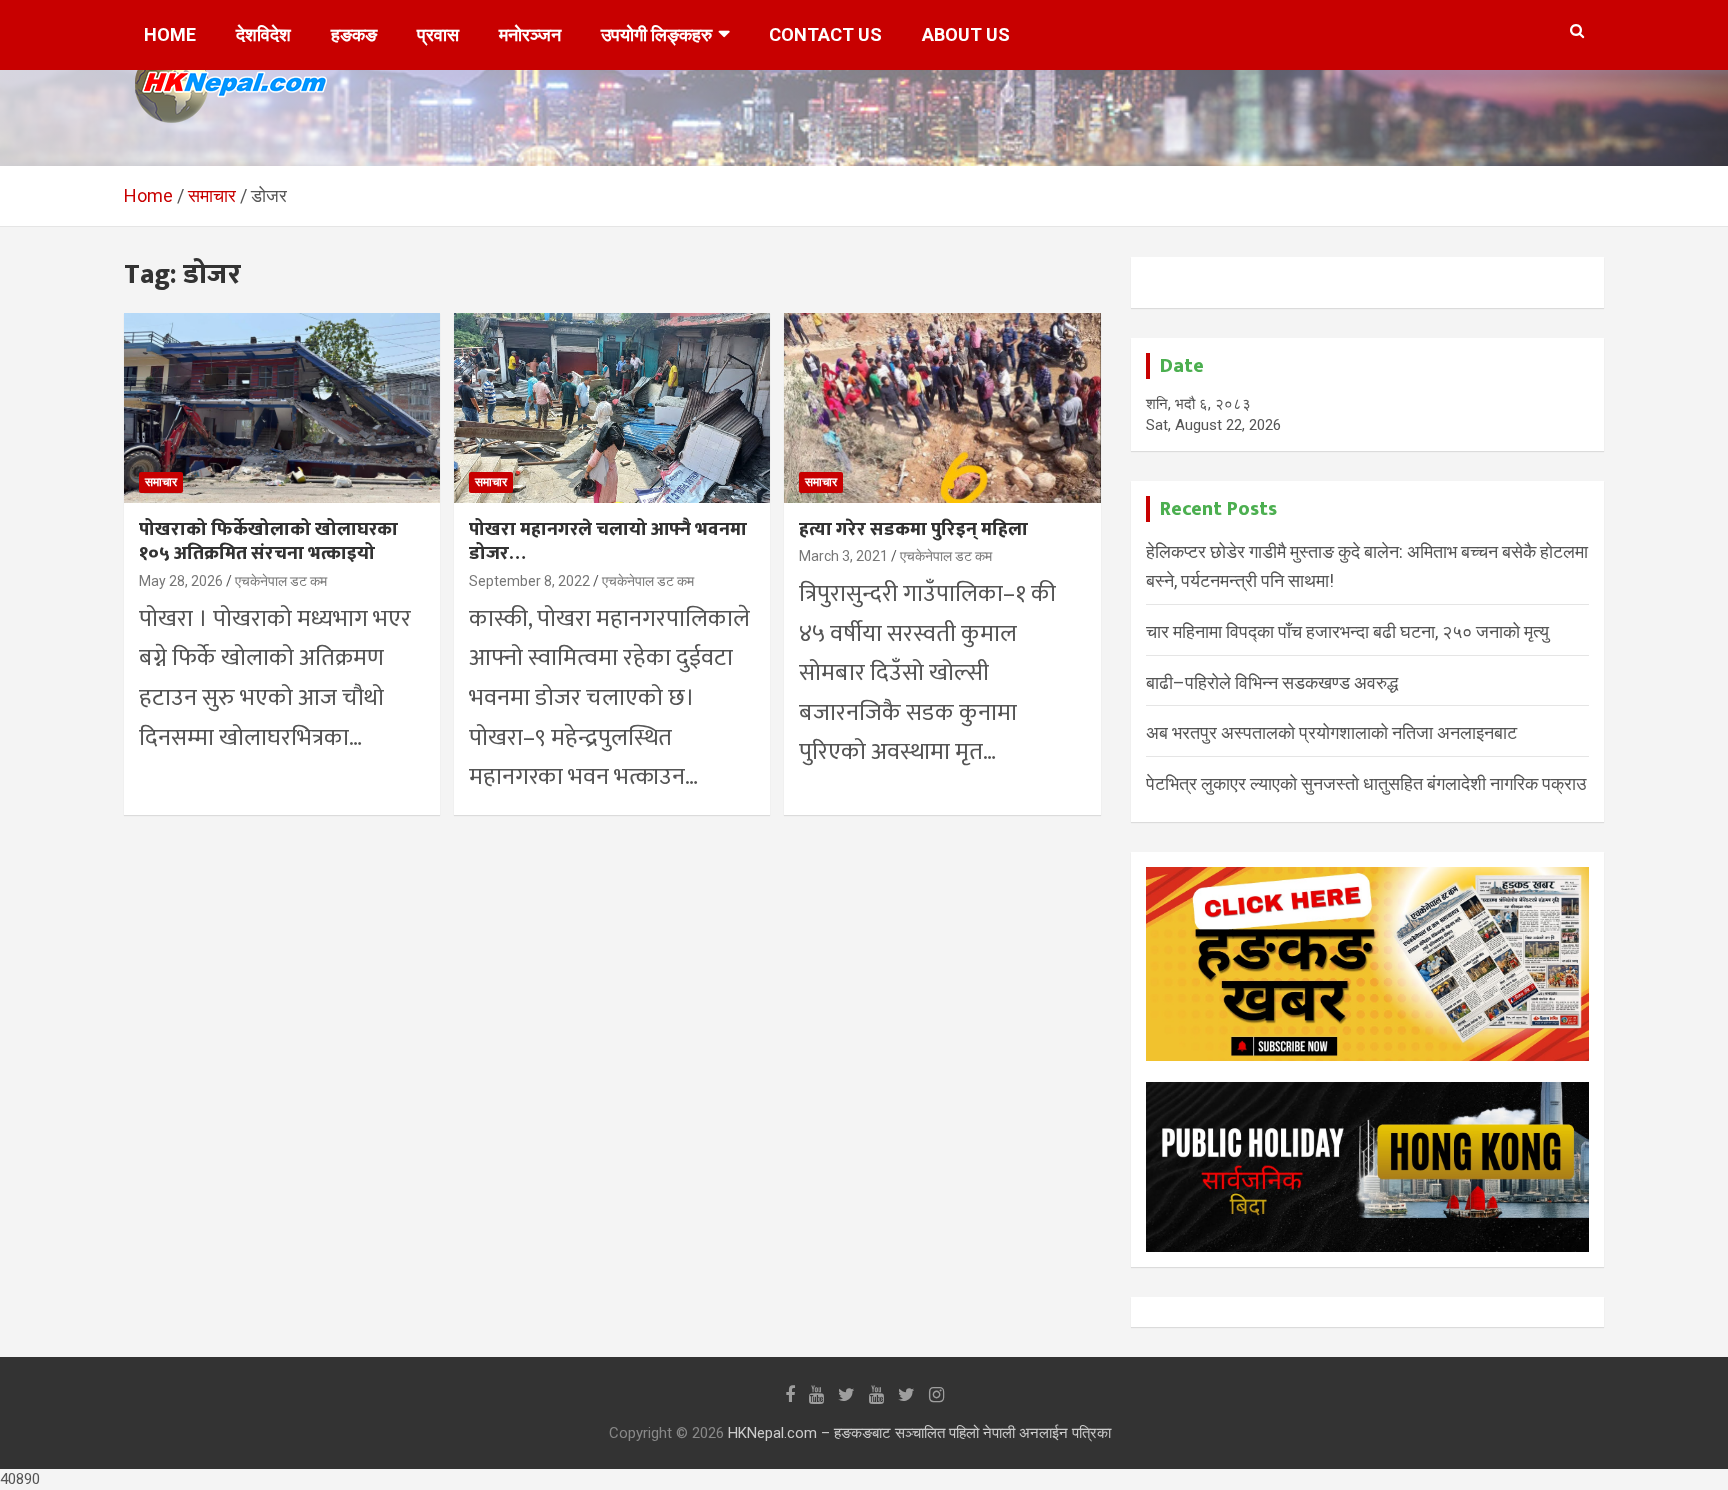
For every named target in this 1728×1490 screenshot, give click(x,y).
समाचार (161, 482)
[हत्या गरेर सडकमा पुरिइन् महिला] (942, 408)
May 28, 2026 (181, 581)
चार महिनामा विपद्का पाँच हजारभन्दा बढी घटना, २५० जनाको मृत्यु (1347, 631)
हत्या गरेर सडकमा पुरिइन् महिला (913, 529)
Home (170, 34)
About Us (966, 34)
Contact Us (825, 34)
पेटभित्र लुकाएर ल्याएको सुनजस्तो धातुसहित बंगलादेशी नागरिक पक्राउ (1366, 783)
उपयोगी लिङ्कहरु (656, 34)
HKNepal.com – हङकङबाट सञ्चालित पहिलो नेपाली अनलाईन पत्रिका (919, 1433)
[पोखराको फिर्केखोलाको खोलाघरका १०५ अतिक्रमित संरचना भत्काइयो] (282, 408)
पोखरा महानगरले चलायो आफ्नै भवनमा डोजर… (608, 542)
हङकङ (354, 34)
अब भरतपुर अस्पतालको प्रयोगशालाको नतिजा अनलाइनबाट (1331, 732)
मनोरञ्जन (530, 34)
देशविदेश (263, 34)
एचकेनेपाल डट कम (281, 581)
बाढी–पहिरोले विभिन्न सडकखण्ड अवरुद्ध (1272, 682)
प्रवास (438, 34)
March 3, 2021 (843, 556)
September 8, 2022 (529, 581)
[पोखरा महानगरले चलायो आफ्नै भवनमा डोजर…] (612, 408)
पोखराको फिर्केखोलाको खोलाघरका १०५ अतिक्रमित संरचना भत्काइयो (268, 542)
